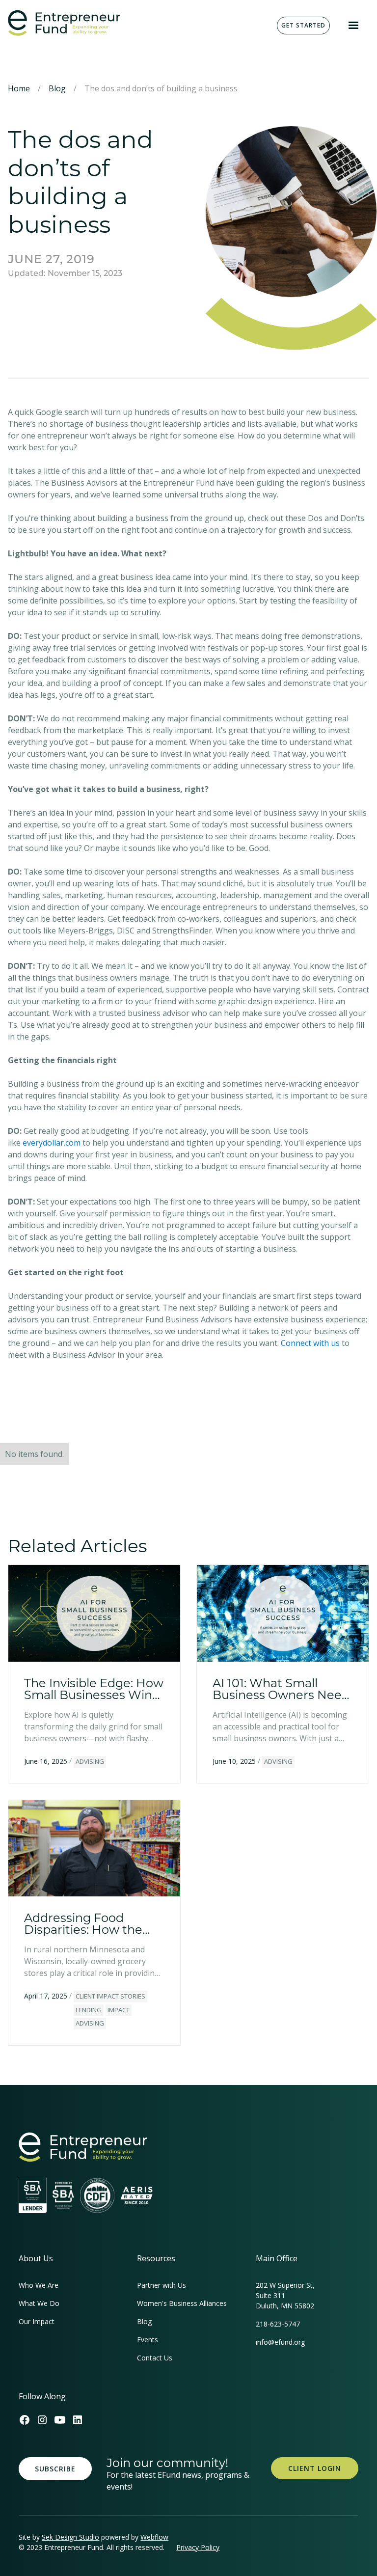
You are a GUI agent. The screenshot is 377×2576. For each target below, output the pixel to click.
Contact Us (155, 2358)
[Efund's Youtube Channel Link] (60, 2420)
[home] (64, 23)
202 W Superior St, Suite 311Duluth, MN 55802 (285, 2295)
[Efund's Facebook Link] (25, 2420)
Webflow (154, 2537)
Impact (119, 2010)
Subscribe (55, 2469)
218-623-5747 (278, 2324)
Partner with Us (162, 2285)
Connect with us (311, 1343)
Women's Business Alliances (182, 2303)
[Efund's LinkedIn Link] (78, 2420)
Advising (90, 1761)
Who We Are (39, 2285)
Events (148, 2340)
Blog (57, 88)
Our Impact (37, 2321)
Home (19, 88)
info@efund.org (280, 2342)
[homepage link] (83, 2147)
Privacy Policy (198, 2547)
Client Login (315, 2468)
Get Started (303, 25)
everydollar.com (52, 1143)
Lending (89, 2010)
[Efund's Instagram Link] (42, 2420)
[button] (353, 26)
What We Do (39, 2303)
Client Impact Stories (110, 1996)
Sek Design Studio (70, 2537)
